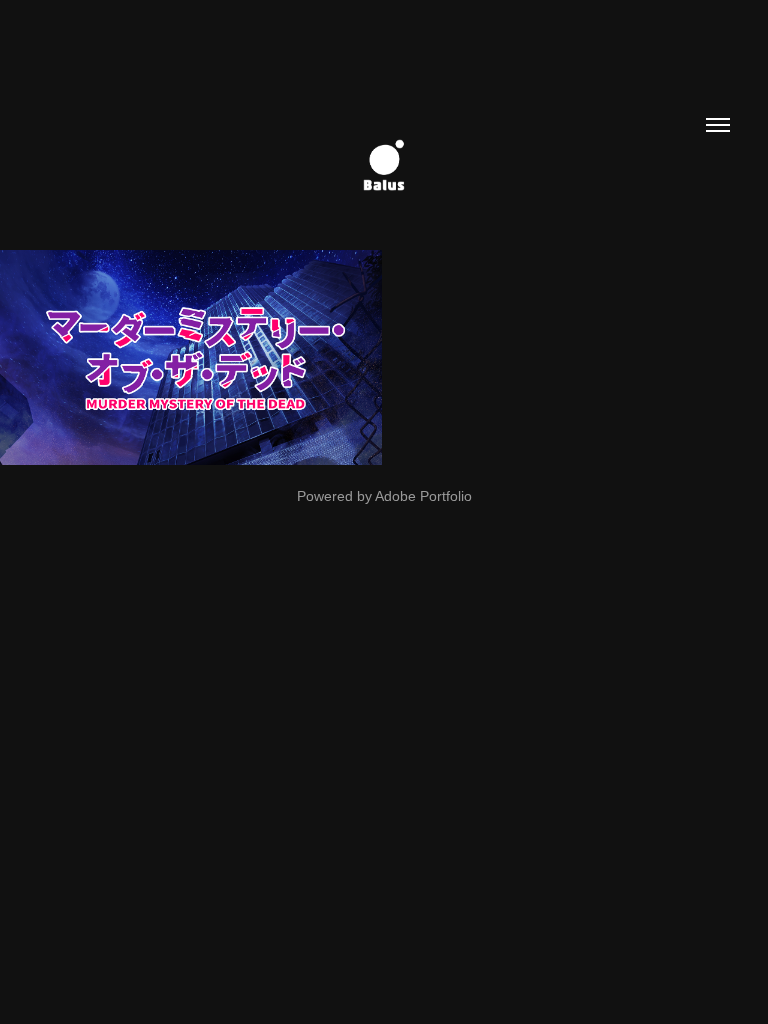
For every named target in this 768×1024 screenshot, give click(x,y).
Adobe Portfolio (423, 496)
